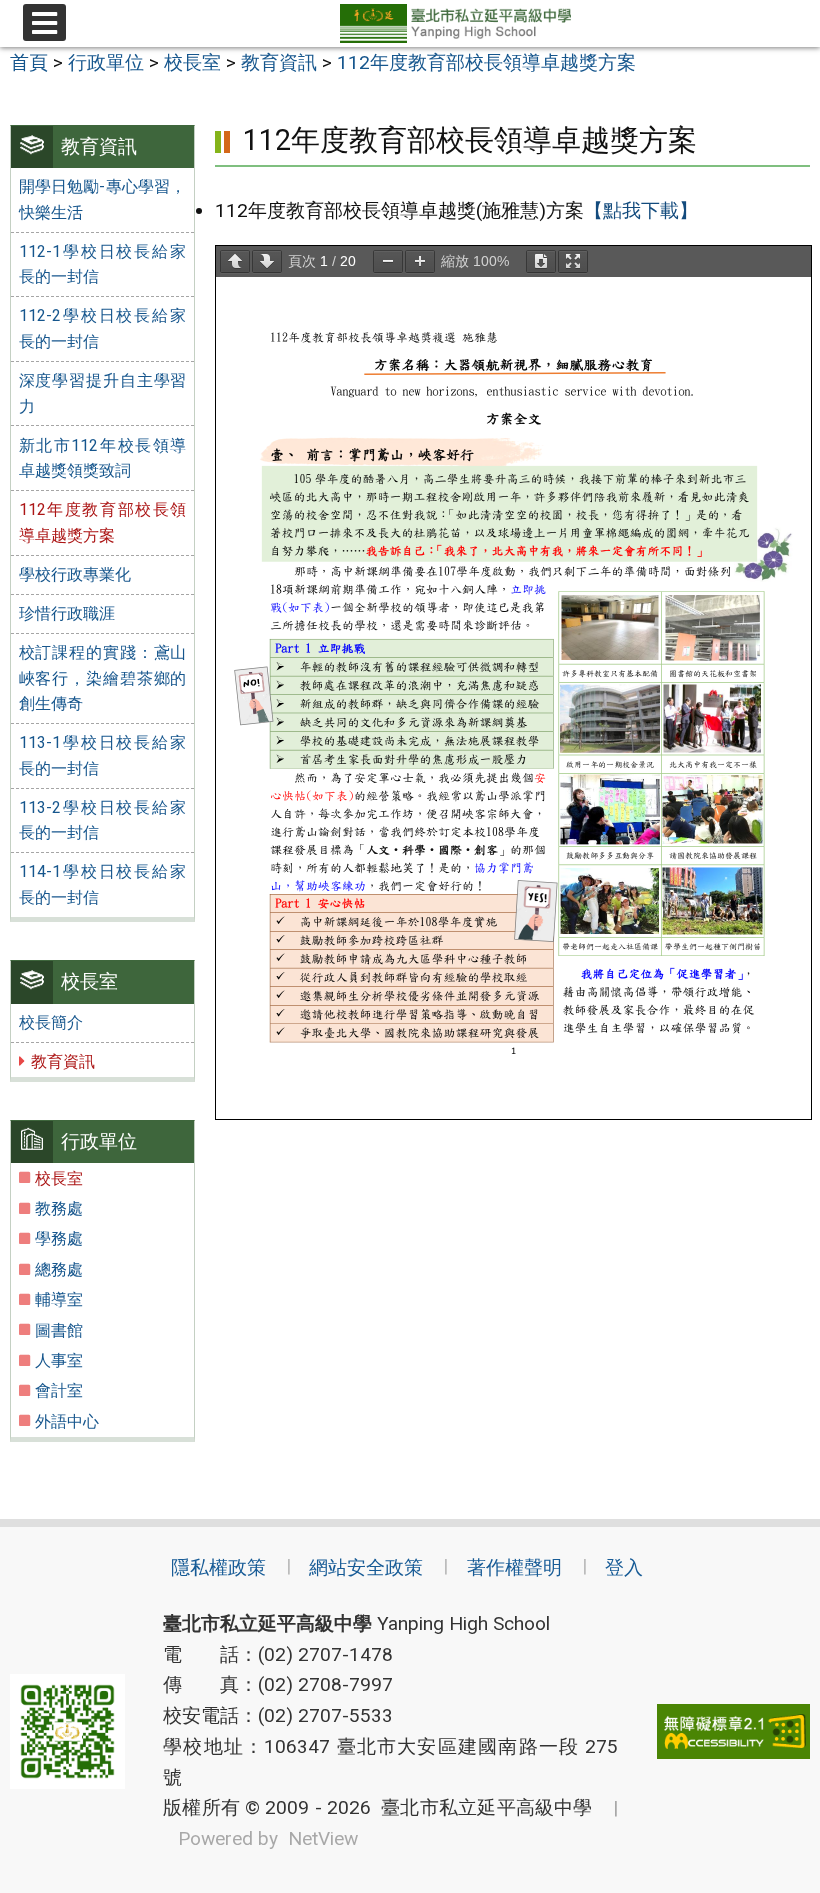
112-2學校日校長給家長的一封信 (103, 328)
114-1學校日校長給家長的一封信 (103, 884)
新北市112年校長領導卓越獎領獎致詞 (103, 458)
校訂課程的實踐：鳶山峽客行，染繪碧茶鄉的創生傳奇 (103, 678)
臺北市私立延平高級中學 (482, 1807)
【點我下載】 (641, 210)
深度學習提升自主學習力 (103, 393)
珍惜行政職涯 (67, 613)
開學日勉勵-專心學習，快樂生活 (103, 199)
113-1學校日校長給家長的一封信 (103, 755)
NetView (323, 1838)
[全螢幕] (573, 261)
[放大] (420, 261)
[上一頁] (235, 261)
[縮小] (388, 261)
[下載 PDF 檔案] (541, 261)
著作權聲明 (514, 1567)
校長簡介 (51, 1022)
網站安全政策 (366, 1567)
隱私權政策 (218, 1567)
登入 (624, 1567)
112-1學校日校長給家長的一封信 (103, 264)
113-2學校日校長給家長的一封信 (103, 820)
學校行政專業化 (75, 574)
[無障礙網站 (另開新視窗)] (734, 1731)
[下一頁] (267, 261)
